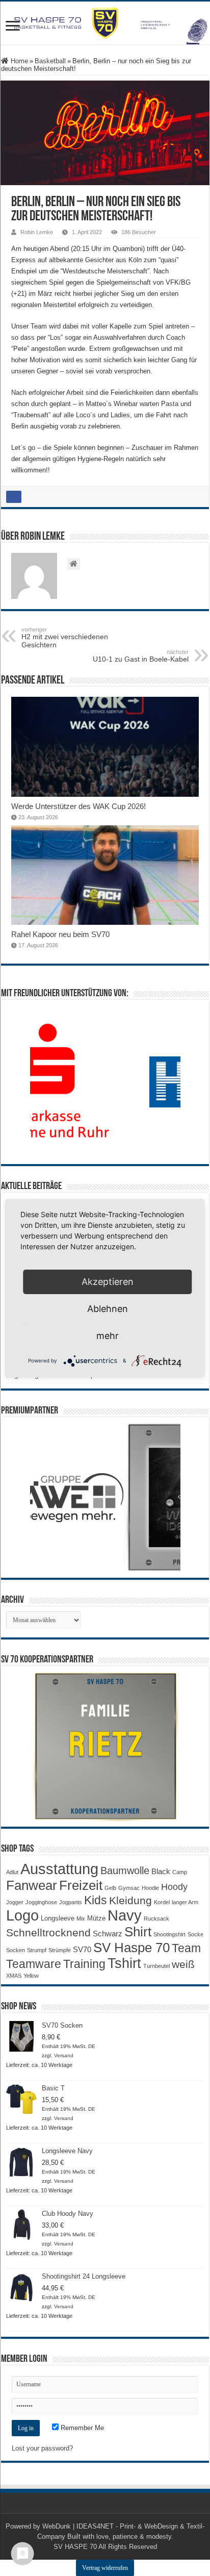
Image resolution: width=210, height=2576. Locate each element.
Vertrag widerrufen (105, 2568)
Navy (125, 1915)
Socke (195, 1934)
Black (161, 1871)
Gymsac (129, 1888)
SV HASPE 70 (75, 2547)
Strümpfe (60, 1950)
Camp (180, 1872)
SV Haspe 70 (132, 1948)
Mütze (96, 1918)
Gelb (110, 1888)
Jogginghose (41, 1902)
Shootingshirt (169, 1934)
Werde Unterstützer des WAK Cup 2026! (78, 806)
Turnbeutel (156, 1966)
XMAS (14, 1976)
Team (186, 1948)
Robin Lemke (37, 232)
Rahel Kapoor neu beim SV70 (60, 934)
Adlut (12, 1872)
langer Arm (185, 1902)
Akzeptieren (108, 1282)
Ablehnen (108, 1309)
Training (84, 1964)
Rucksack (156, 1918)
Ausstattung (59, 1869)
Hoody (174, 1887)
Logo (22, 1915)
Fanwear (32, 1885)
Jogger (15, 1902)
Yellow (31, 1976)
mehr (108, 1336)
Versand (64, 2055)
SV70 (82, 1949)
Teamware (34, 1964)
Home (18, 61)
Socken (16, 1950)
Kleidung (130, 1901)
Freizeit (81, 1885)
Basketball (50, 61)
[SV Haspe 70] (105, 23)
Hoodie (150, 1888)
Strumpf (37, 1950)
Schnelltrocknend (48, 1933)
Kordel (162, 1902)
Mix (81, 1918)
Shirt (138, 1932)
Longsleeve (58, 1918)
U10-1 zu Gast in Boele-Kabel (141, 656)
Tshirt (124, 1963)
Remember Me (81, 2428)
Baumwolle (125, 1871)
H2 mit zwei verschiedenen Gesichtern (65, 638)
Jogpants (71, 1902)
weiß (183, 1964)
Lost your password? (42, 2448)
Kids (96, 1900)
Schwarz (108, 1934)
